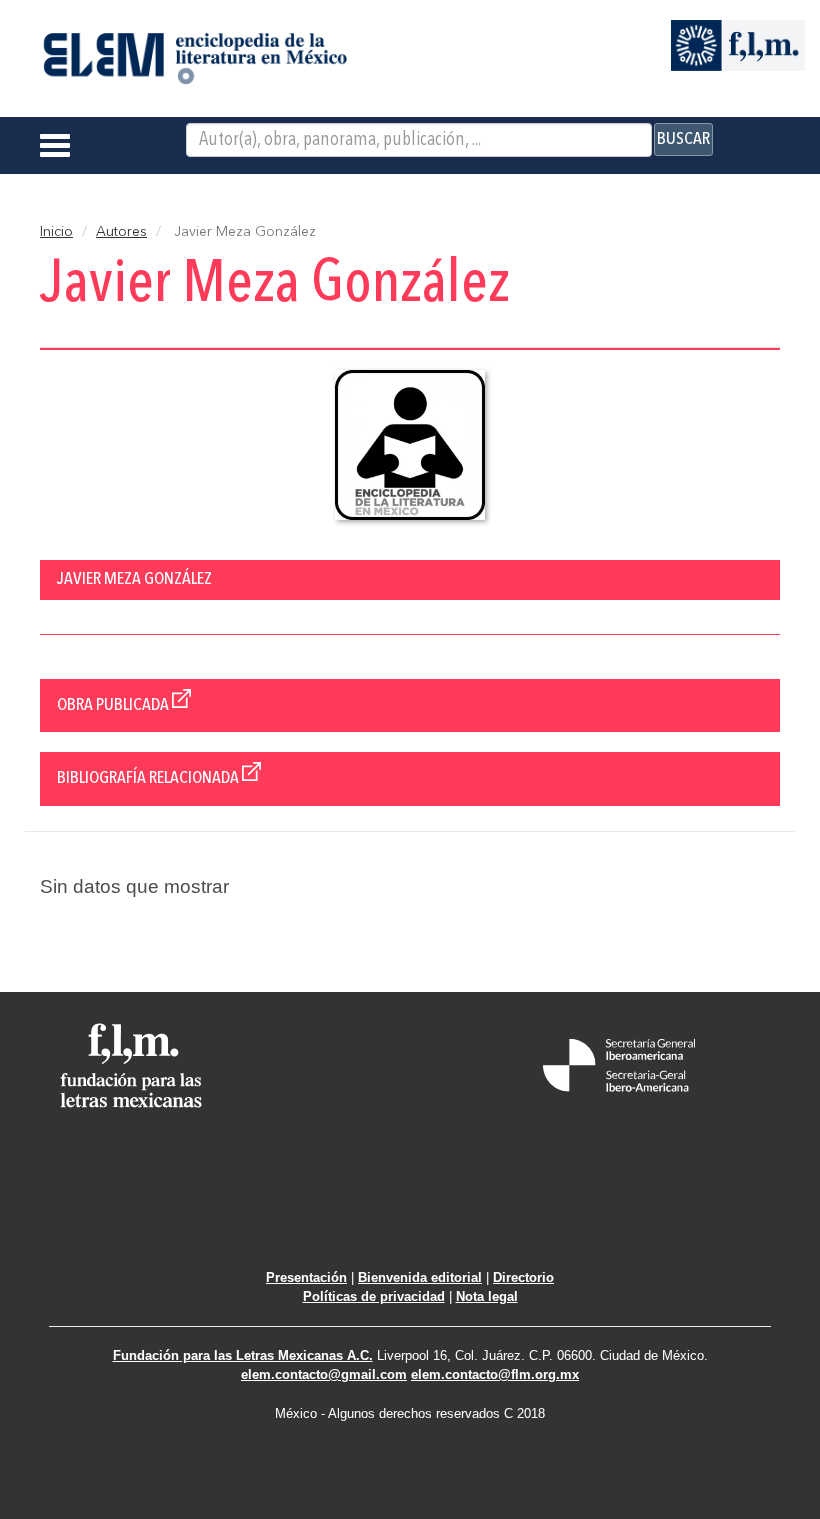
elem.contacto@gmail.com (324, 1374)
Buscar (683, 139)
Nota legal (487, 1296)
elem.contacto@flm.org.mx (495, 1374)
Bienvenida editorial (420, 1277)
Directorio (523, 1277)
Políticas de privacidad (374, 1296)
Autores (121, 232)
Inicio (56, 232)
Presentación (306, 1277)
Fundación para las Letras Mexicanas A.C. (243, 1355)
